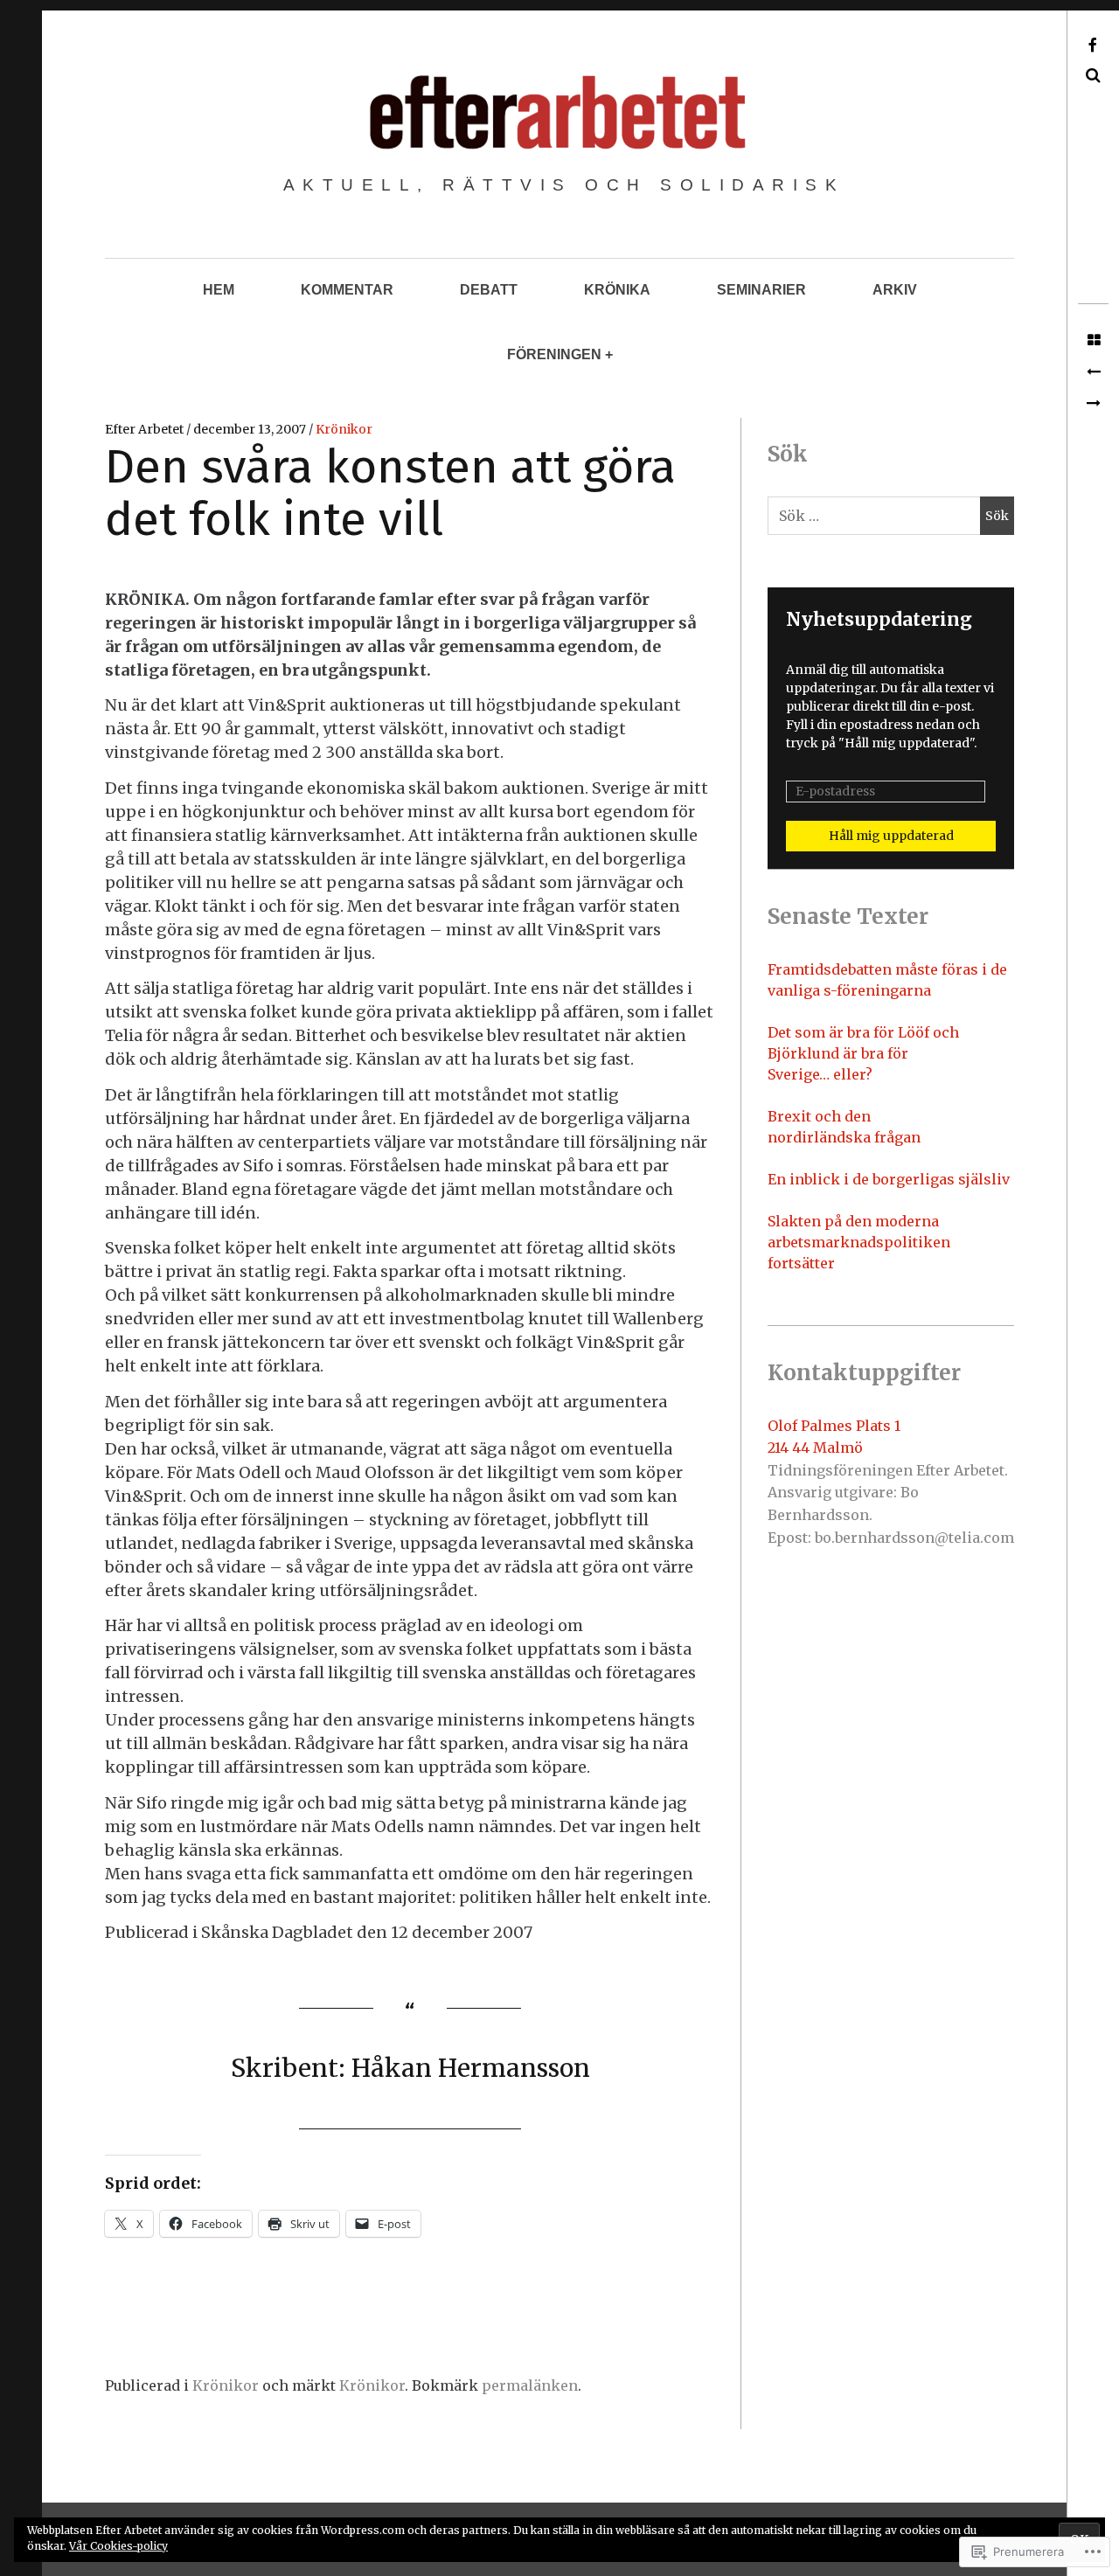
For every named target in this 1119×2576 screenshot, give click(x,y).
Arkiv (895, 290)
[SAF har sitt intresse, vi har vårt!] (1093, 404)
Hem (219, 290)
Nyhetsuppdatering (879, 619)
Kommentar (347, 290)
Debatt (489, 290)
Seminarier (761, 290)
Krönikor (344, 429)
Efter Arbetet (146, 429)
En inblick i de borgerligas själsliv (889, 1179)
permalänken (530, 2385)
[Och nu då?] (1093, 372)
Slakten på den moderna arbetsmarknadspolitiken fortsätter (859, 1242)
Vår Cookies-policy (118, 2546)
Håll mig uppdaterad (891, 836)
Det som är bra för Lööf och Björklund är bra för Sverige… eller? (863, 1053)
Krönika (617, 290)
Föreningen (554, 354)
